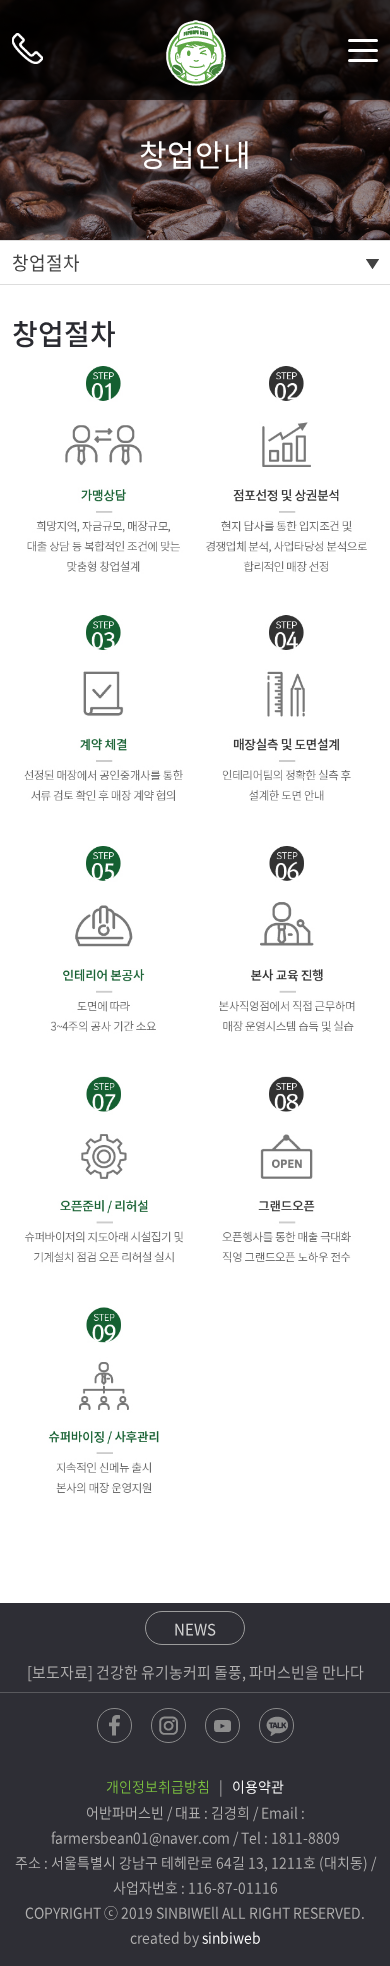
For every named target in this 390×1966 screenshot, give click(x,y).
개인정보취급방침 (158, 1786)
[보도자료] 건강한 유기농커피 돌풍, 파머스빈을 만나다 (195, 1672)
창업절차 (46, 262)
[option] (195, 1672)
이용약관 (258, 1786)
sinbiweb (231, 1937)
